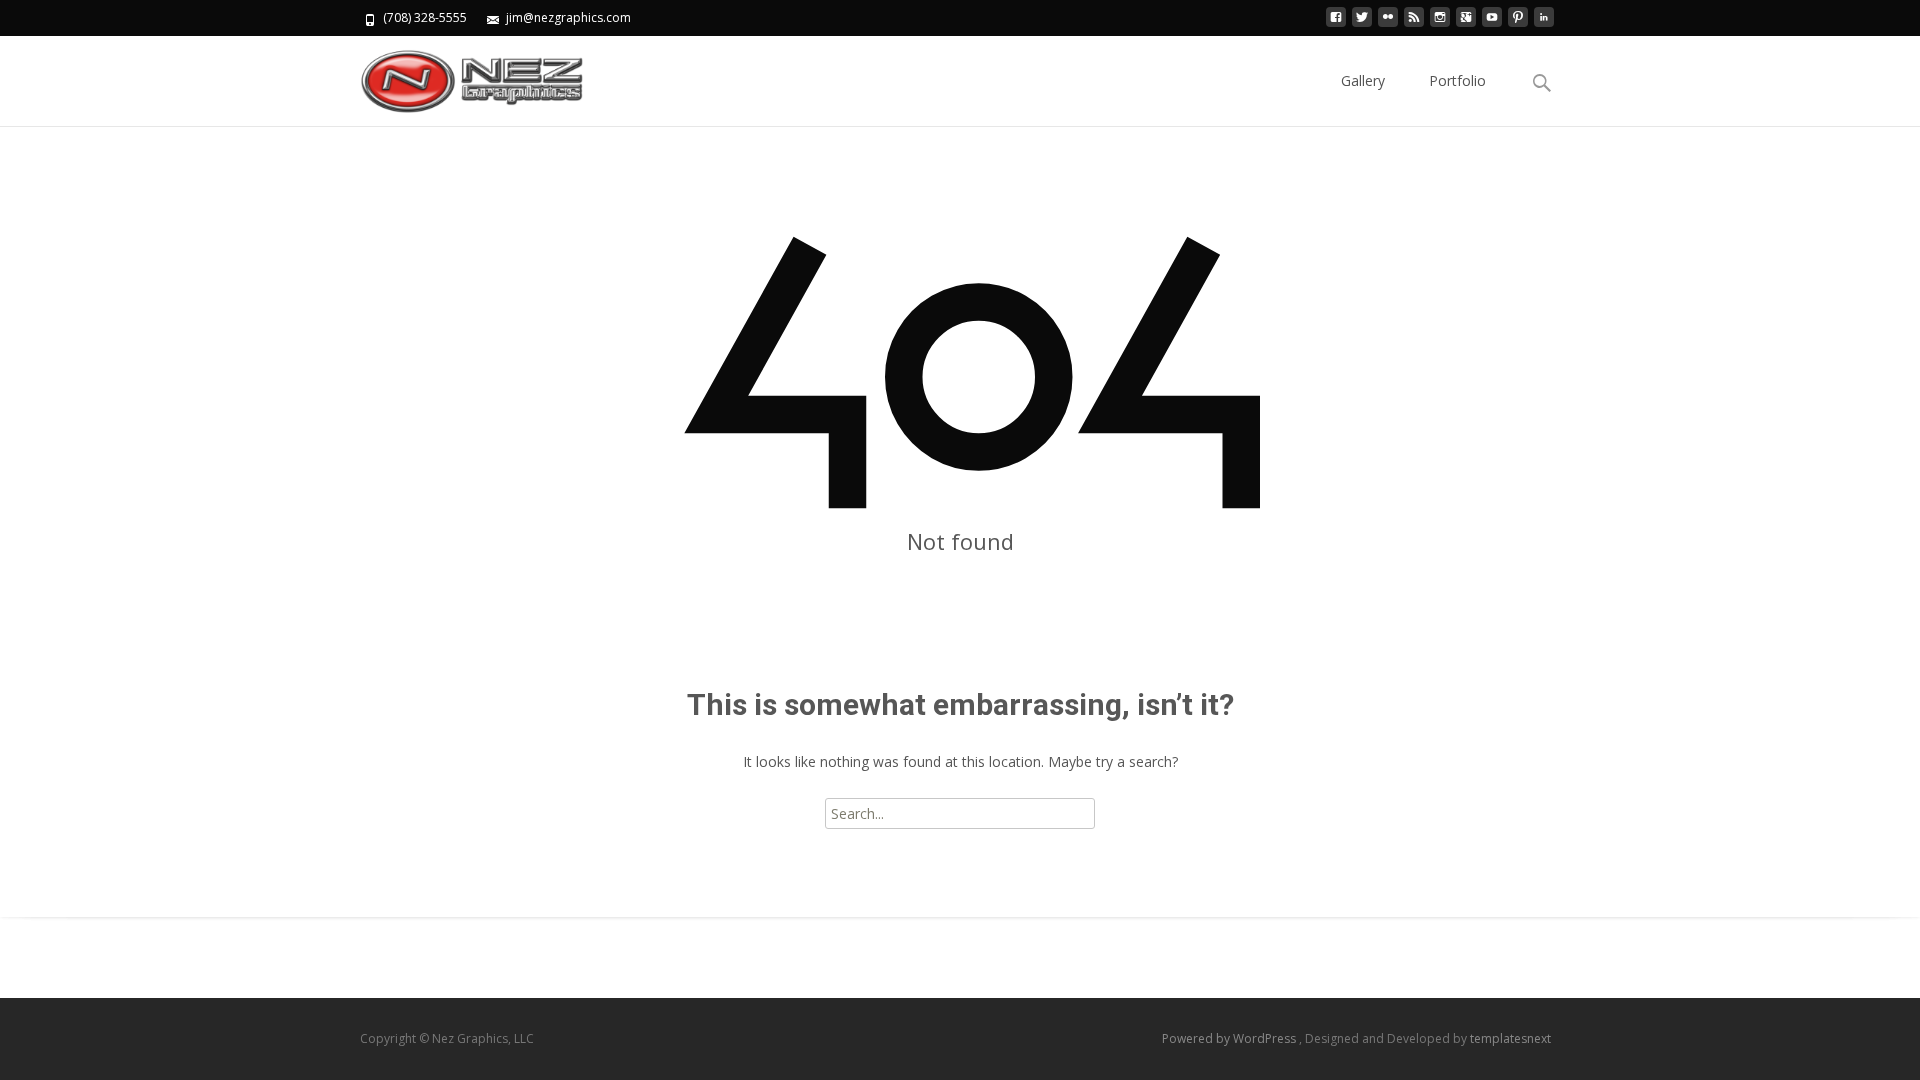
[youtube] (1492, 24)
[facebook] (1336, 24)
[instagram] (1440, 24)
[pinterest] (1518, 24)
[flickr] (1388, 24)
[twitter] (1362, 24)
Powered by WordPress (1230, 1038)
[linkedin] (1544, 24)
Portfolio (1457, 80)
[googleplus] (1466, 24)
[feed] (1414, 24)
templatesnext (1510, 1038)
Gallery (1363, 80)
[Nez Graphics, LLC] (455, 76)
